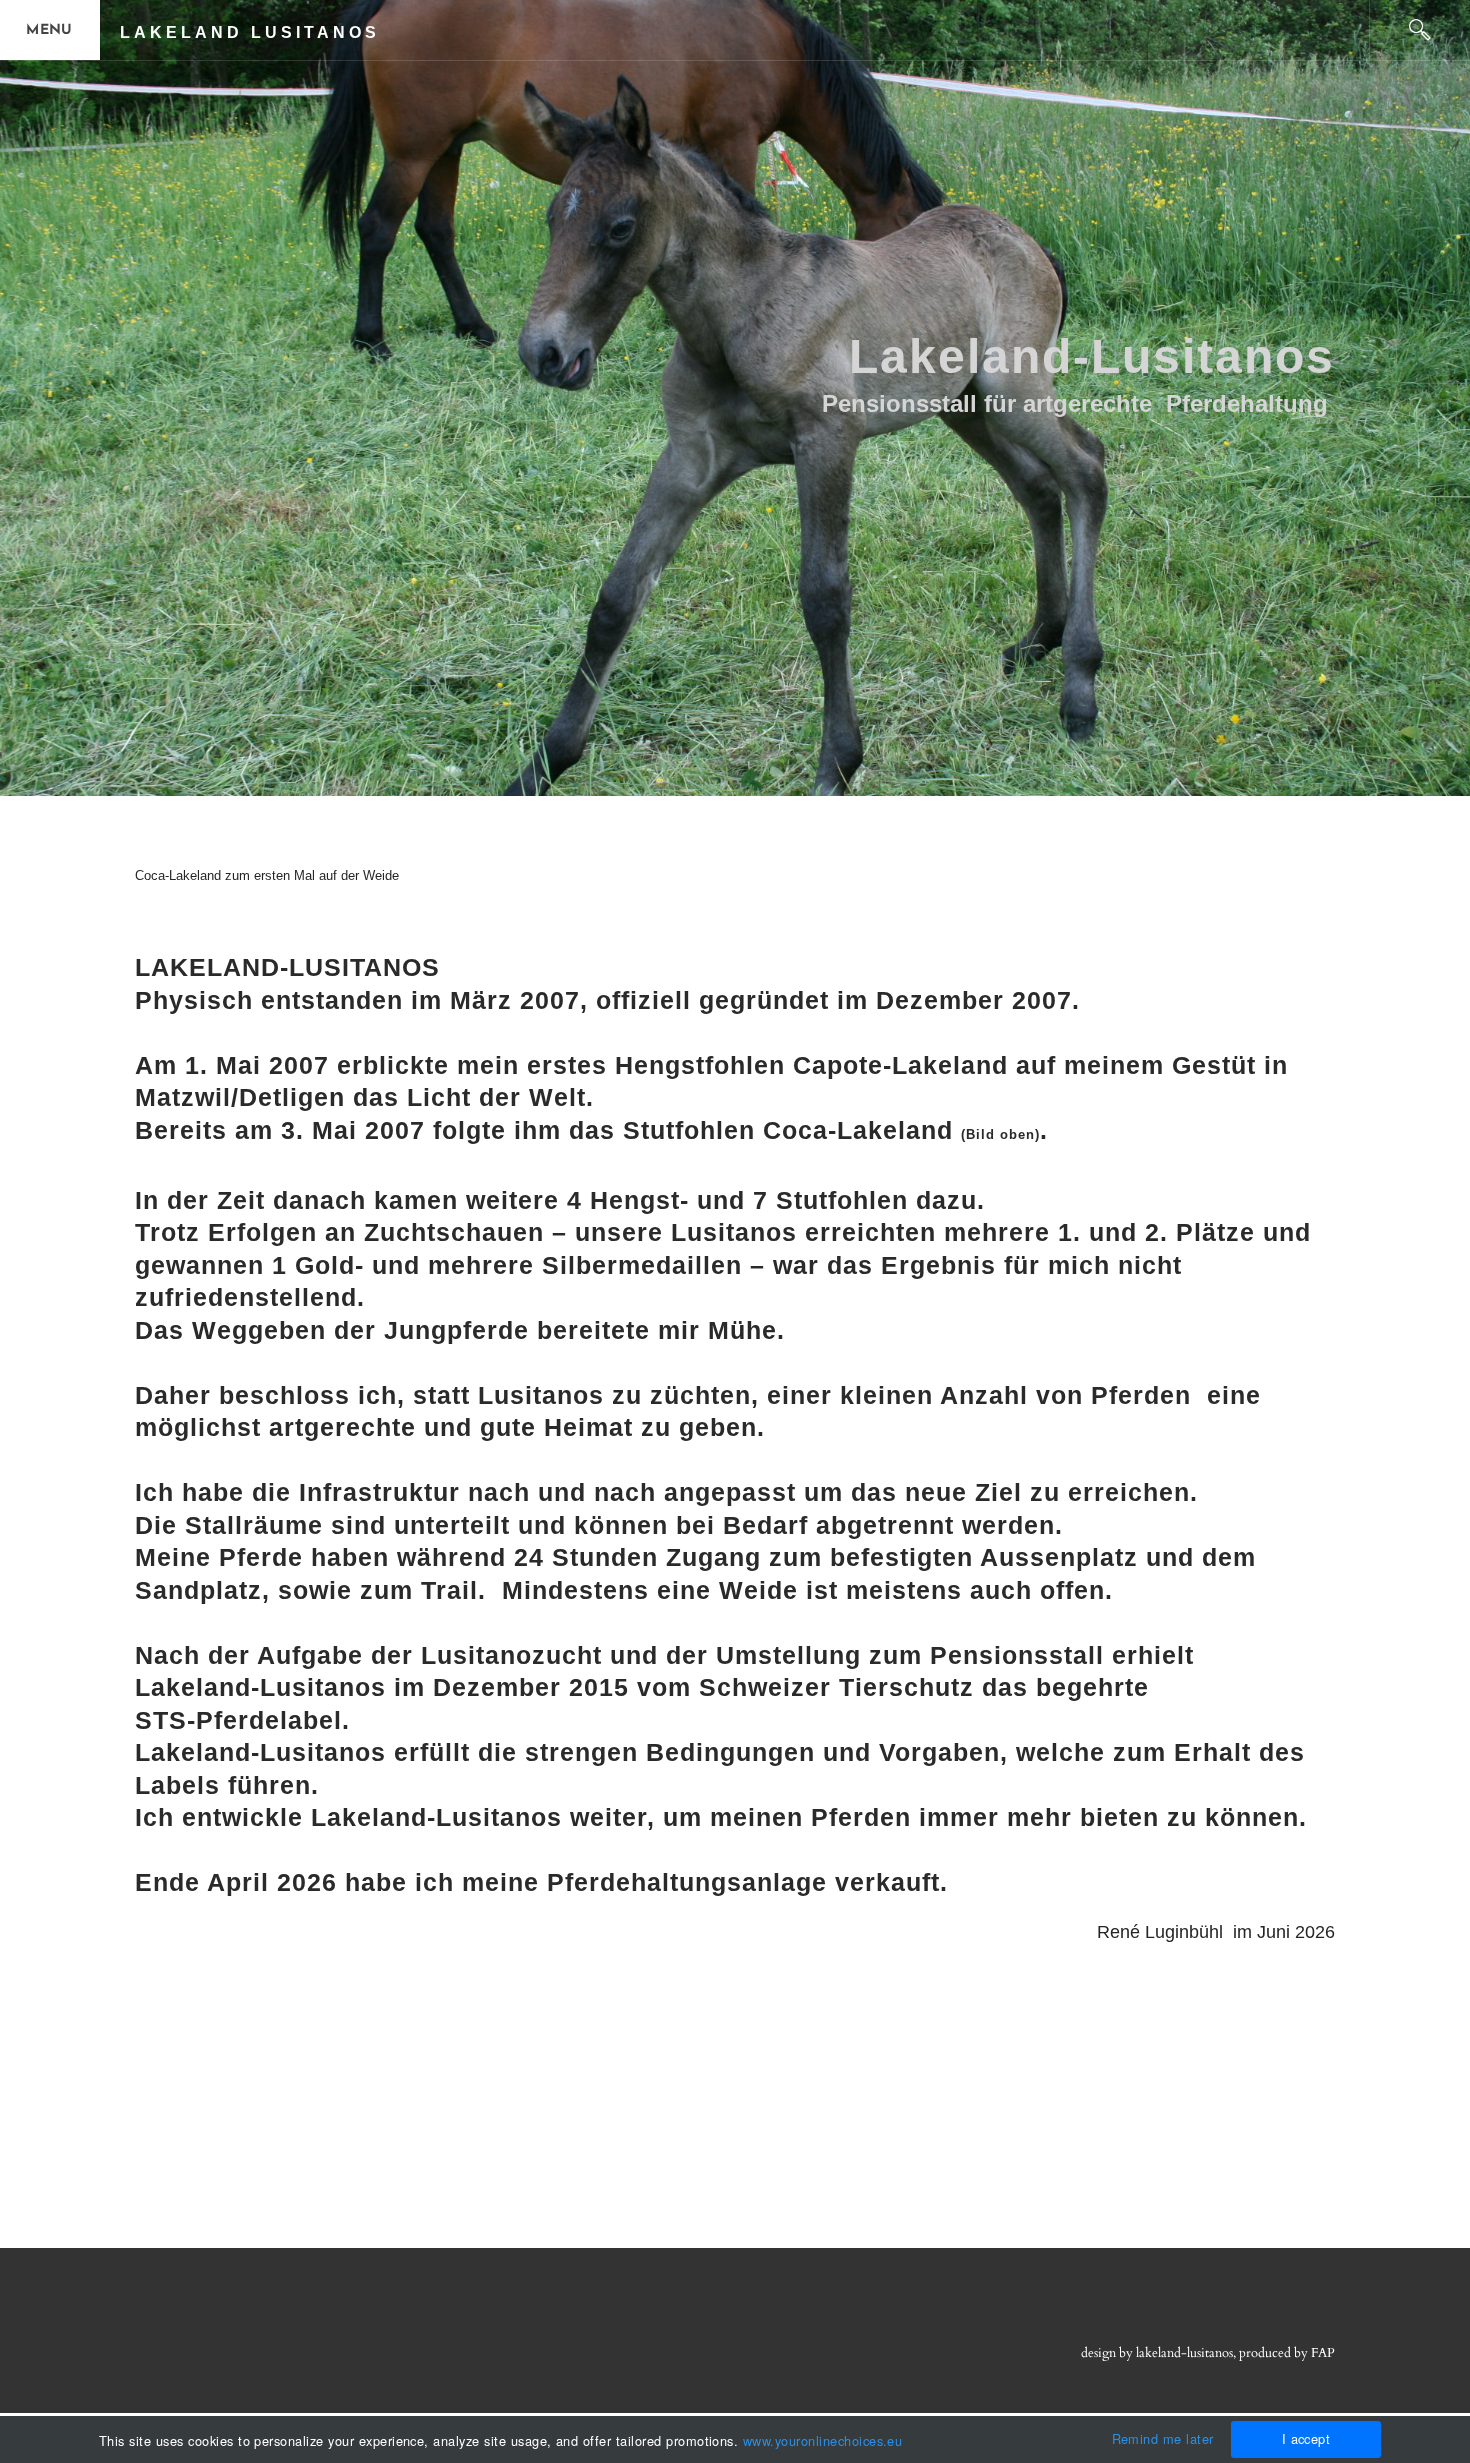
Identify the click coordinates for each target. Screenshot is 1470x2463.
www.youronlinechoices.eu (823, 2440)
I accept (1306, 2438)
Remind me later (1163, 2438)
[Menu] (50, 30)
